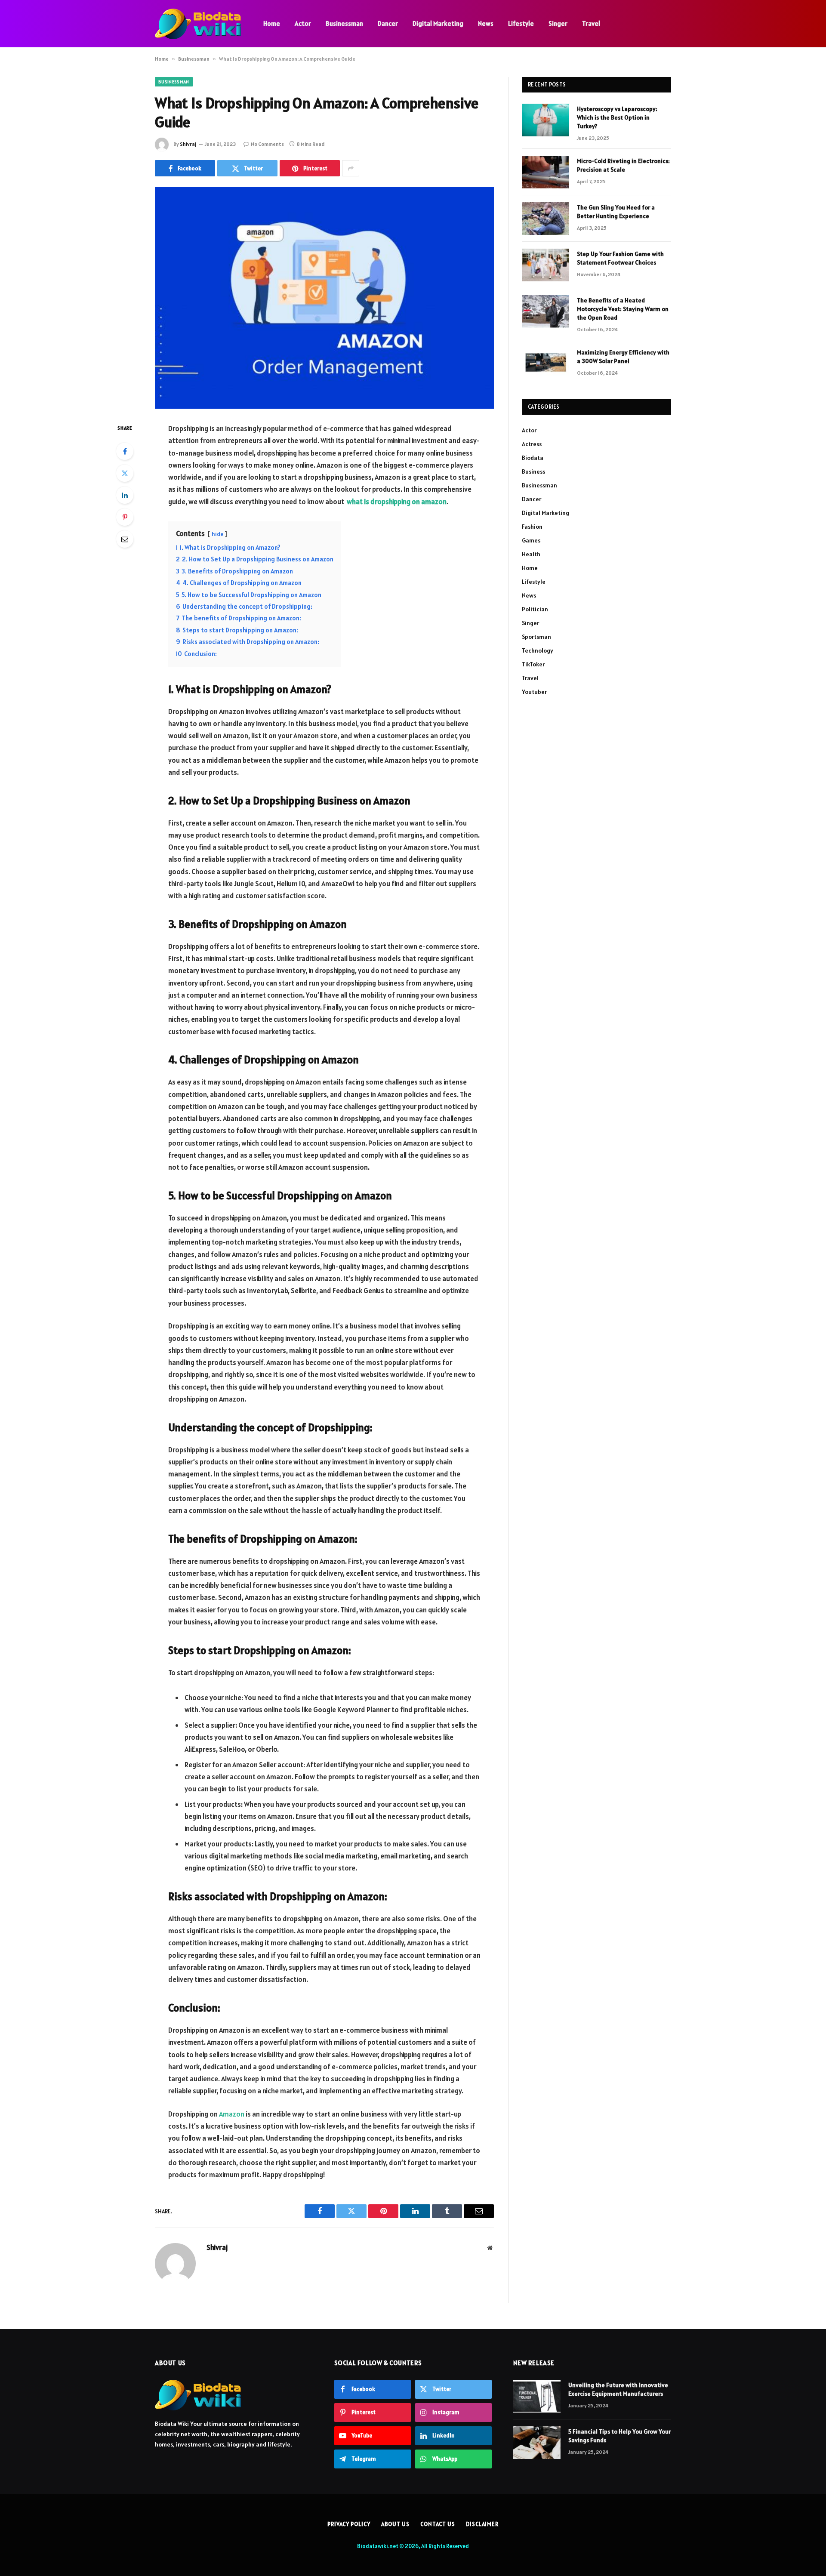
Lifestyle (521, 23)
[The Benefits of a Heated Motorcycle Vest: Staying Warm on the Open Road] (546, 311)
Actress (532, 444)
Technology (538, 650)
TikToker (533, 664)
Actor (303, 23)
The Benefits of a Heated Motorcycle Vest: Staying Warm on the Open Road (623, 309)
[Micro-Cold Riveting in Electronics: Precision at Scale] (546, 172)
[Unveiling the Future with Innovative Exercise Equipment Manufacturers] (537, 2396)
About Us (395, 2524)
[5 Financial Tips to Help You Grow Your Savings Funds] (537, 2443)
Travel (591, 23)
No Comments (267, 144)
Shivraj (188, 144)
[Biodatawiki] (198, 24)
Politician (535, 609)
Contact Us (438, 2524)
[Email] (125, 539)
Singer (558, 23)
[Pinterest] (125, 517)
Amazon (232, 2114)
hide (217, 534)
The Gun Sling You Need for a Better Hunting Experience (616, 212)
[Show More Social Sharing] (351, 168)
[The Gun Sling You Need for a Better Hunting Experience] (546, 219)
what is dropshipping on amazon (397, 502)
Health (531, 554)
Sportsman (536, 637)
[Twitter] (125, 473)
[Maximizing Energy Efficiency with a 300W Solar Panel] (546, 364)
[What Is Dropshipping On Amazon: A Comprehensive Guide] (324, 298)
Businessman (344, 23)
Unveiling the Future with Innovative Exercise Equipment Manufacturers (618, 2389)
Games (531, 540)
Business (533, 471)
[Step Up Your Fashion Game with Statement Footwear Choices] (546, 265)
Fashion (532, 527)
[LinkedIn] (125, 495)
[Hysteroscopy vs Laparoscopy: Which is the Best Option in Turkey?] (546, 120)
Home (272, 23)
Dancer (388, 23)
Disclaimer (482, 2524)
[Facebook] (125, 451)
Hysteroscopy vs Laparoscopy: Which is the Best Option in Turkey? (617, 117)
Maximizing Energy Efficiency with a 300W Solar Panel (623, 357)
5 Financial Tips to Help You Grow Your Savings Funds (619, 2436)
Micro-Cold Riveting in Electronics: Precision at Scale (623, 165)
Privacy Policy (349, 2524)
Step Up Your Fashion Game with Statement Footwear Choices (620, 258)
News (486, 23)
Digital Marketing (438, 23)
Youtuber (534, 692)
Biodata (533, 458)
